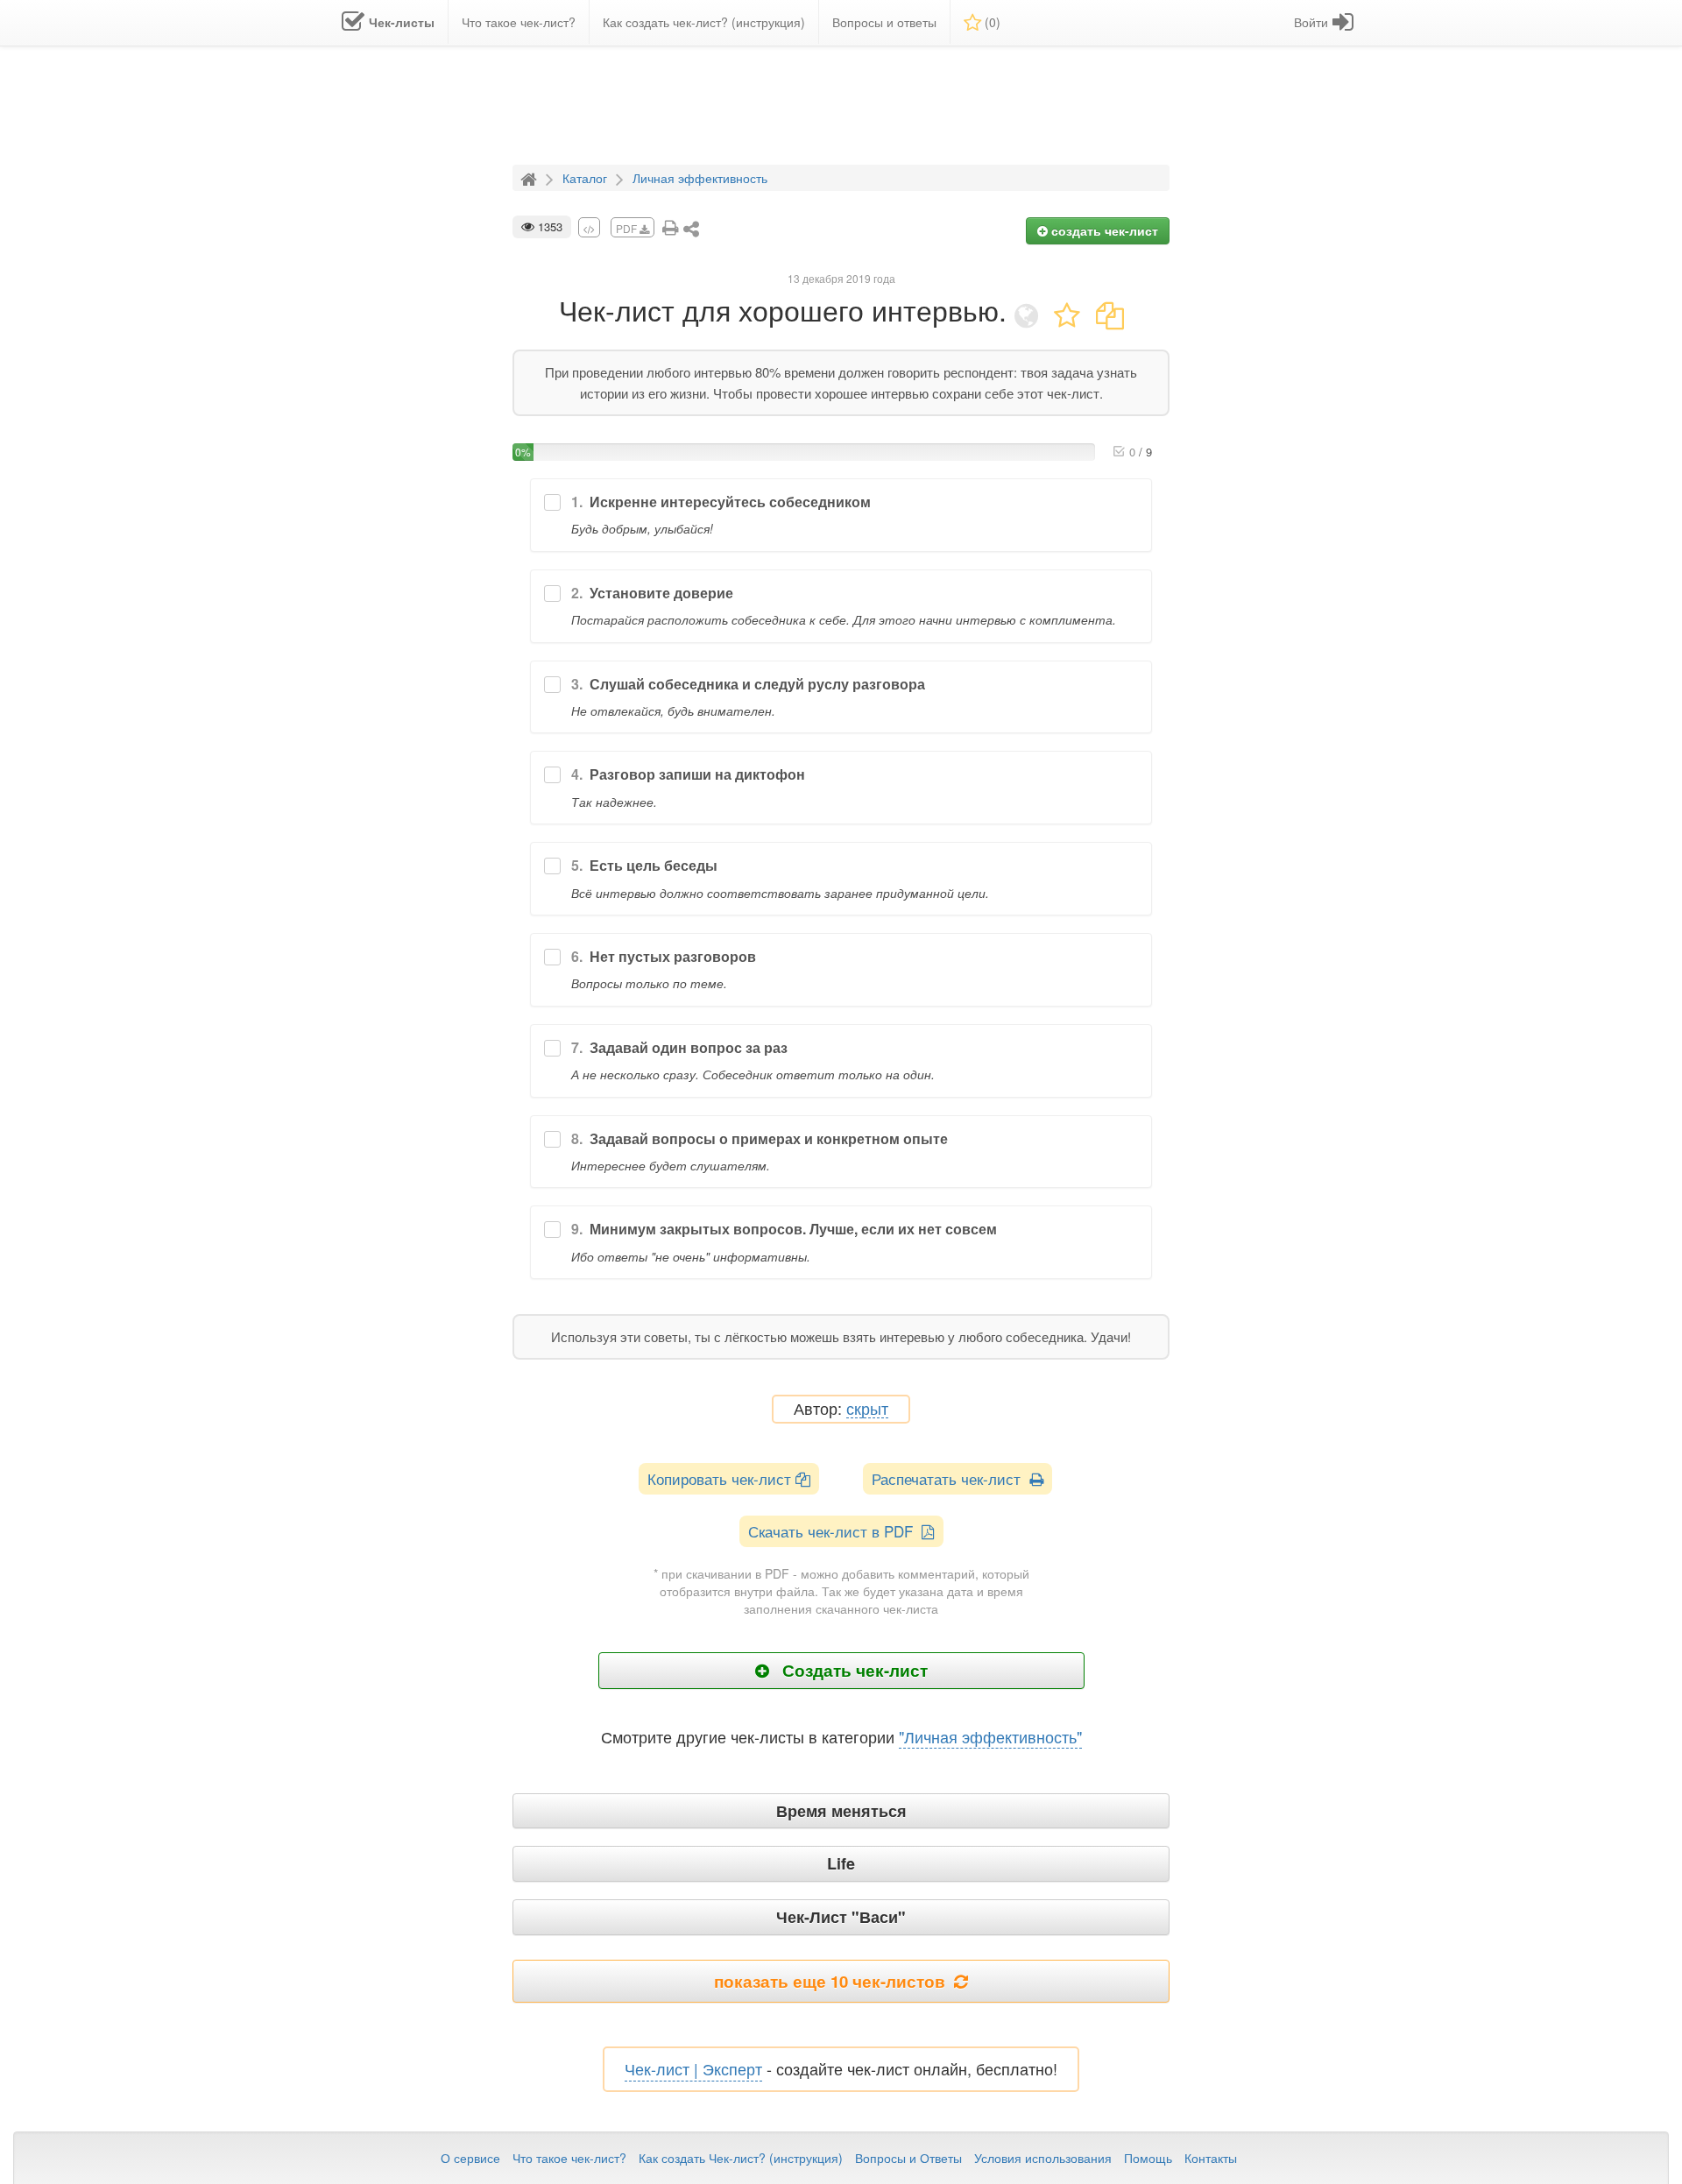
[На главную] (531, 177)
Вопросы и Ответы (908, 2158)
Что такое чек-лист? (569, 2158)
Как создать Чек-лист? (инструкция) (741, 2158)
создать (1103, 230)
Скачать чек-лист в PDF (835, 1531)
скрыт (867, 1409)
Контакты (1211, 2158)
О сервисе (470, 2158)
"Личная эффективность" (990, 1736)
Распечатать (951, 1478)
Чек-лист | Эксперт (693, 2068)
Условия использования (1043, 2158)
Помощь (1148, 2158)
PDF (628, 228)
